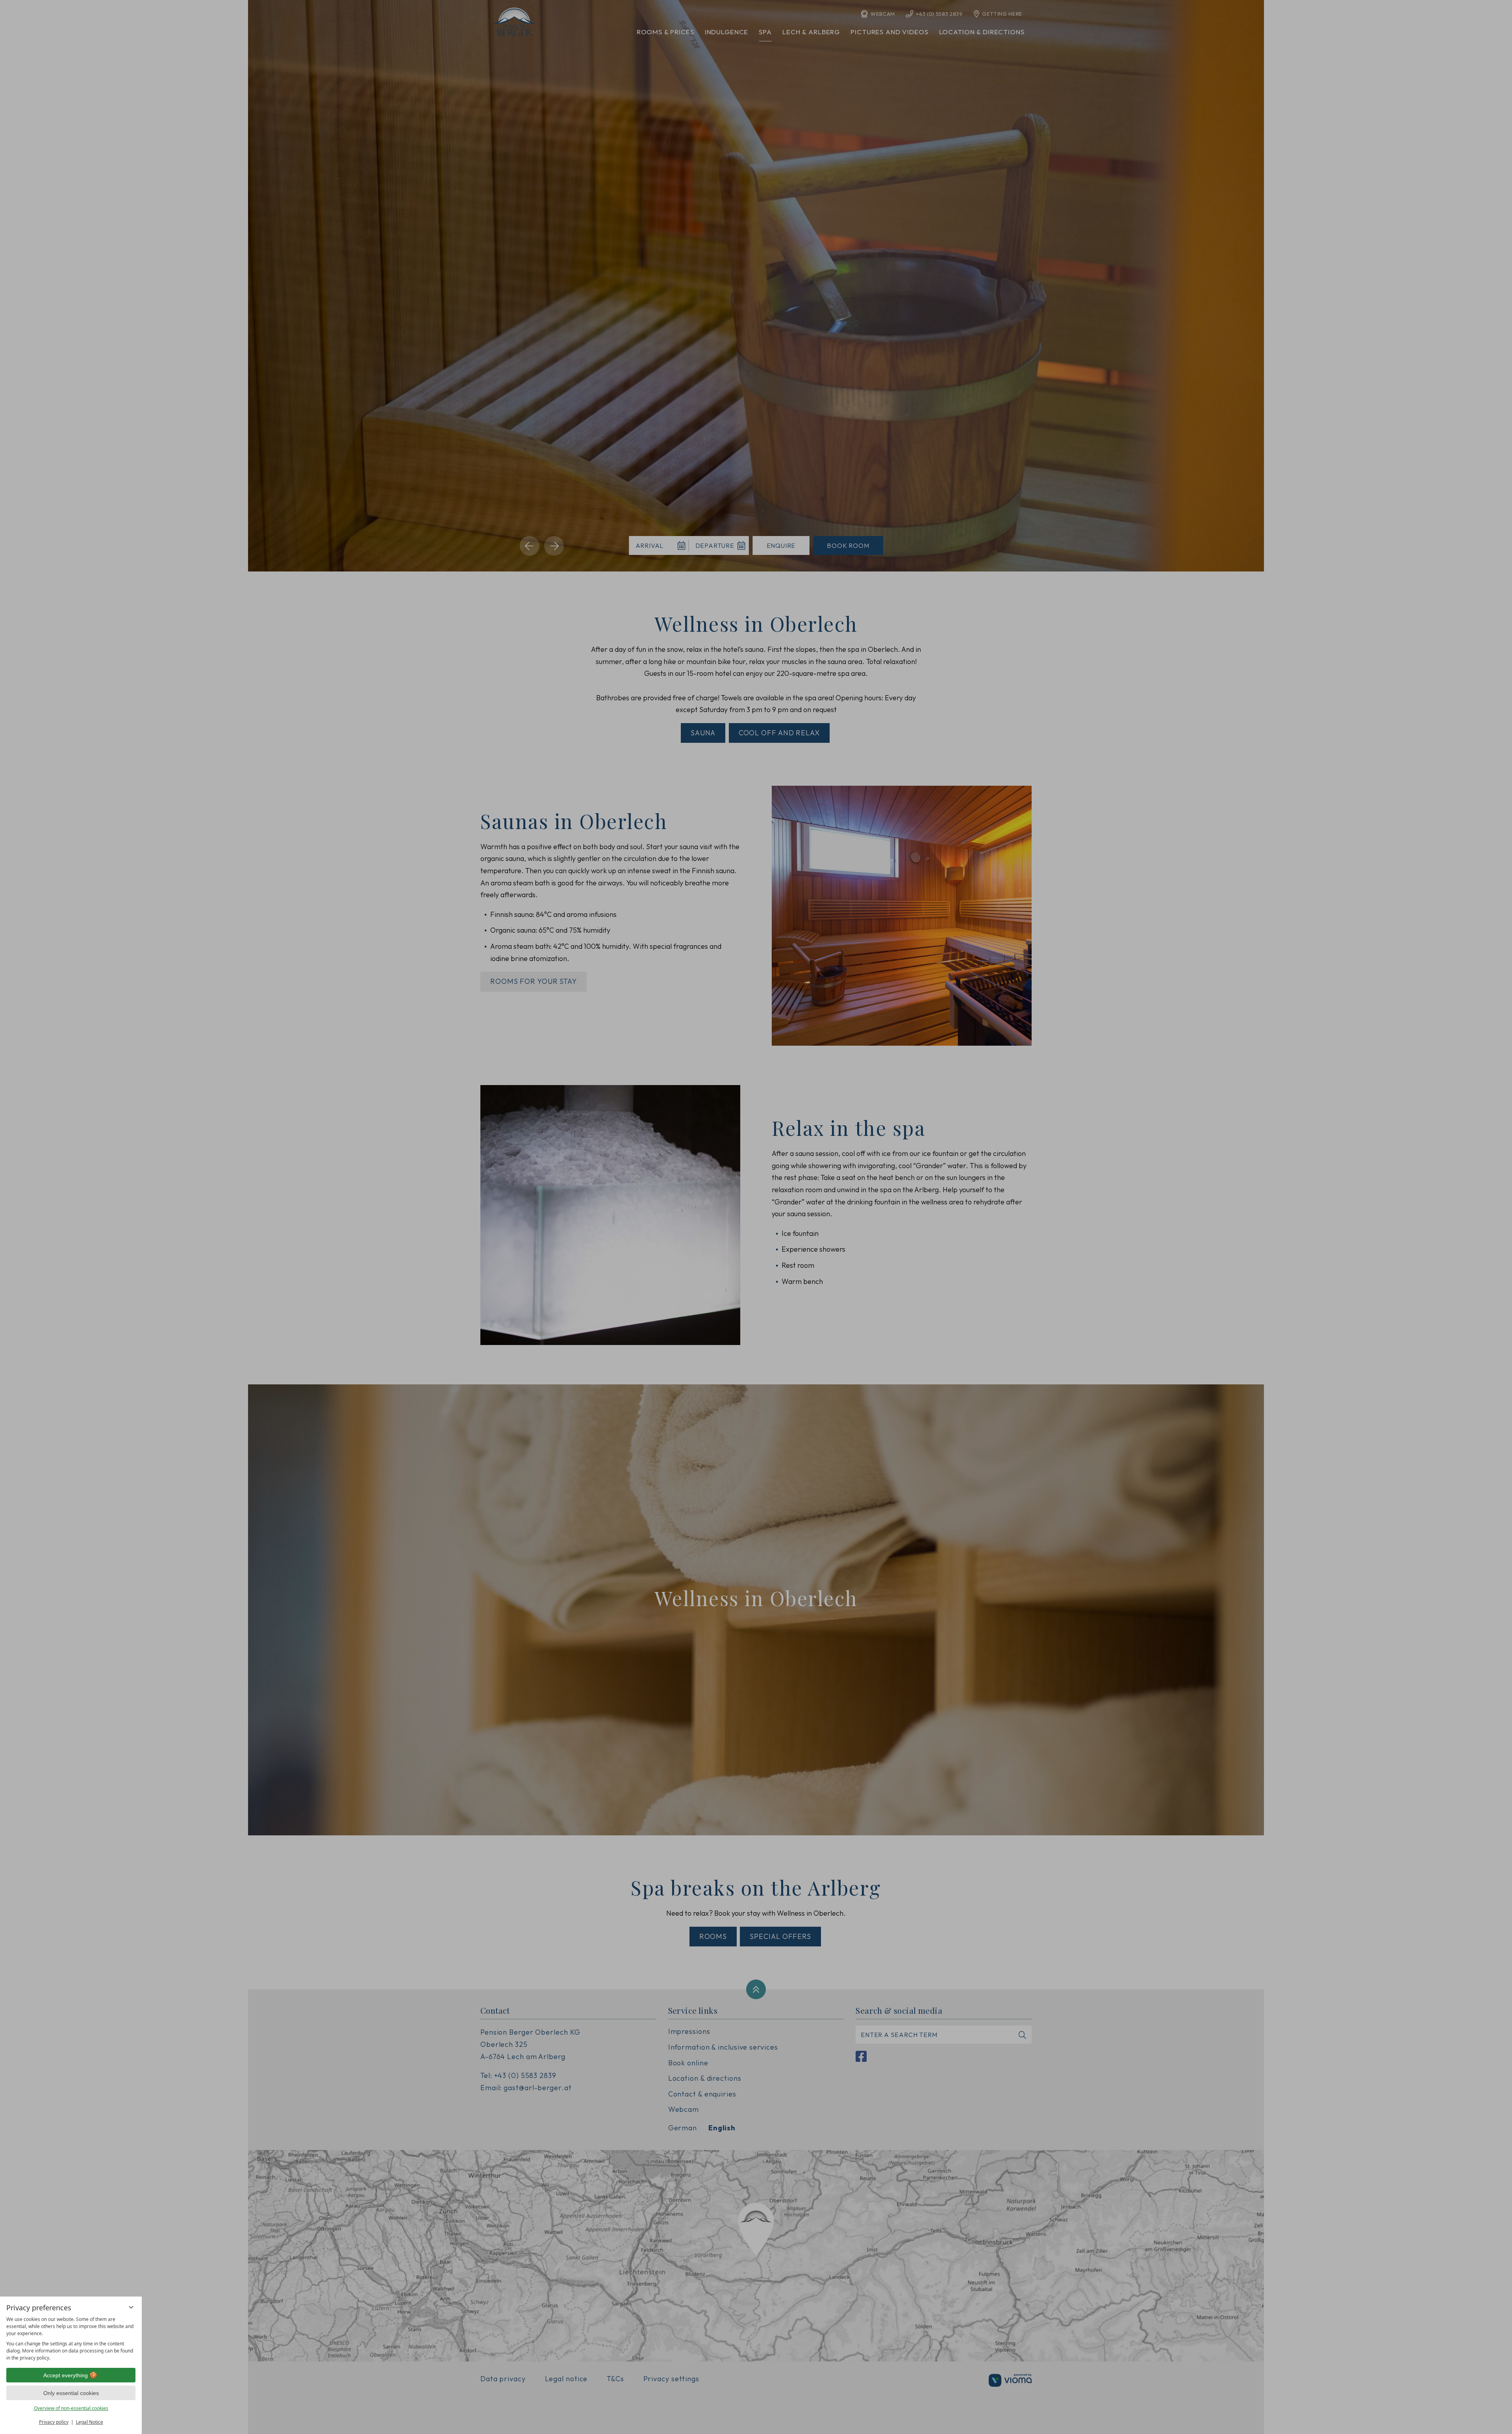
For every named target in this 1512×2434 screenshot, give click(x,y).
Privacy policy (54, 2422)
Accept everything (66, 2375)
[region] (71, 2339)
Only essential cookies (71, 2393)
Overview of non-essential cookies (71, 2408)
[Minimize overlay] (131, 2307)
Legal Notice (90, 2422)
